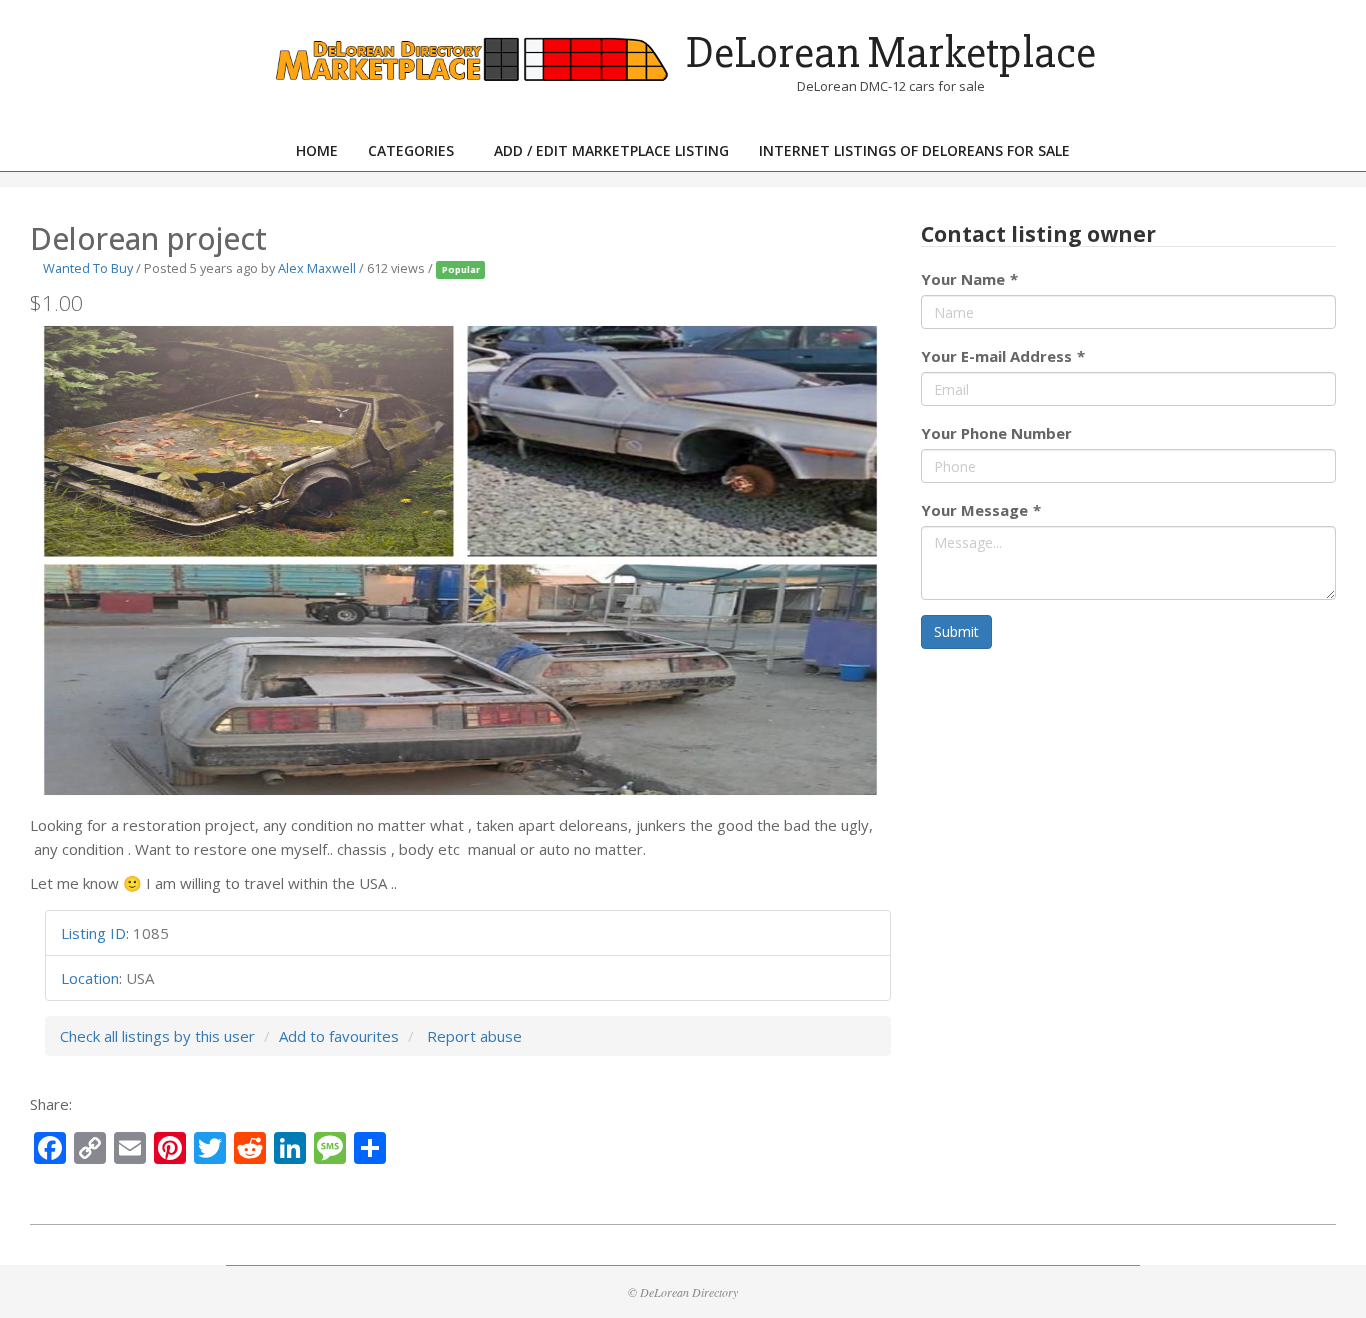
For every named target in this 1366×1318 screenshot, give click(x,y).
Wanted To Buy (88, 268)
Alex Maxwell (317, 268)
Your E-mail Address (1003, 356)
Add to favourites (339, 1036)
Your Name (969, 279)
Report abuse (474, 1036)
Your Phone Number (996, 433)
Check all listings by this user (157, 1036)
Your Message (981, 510)
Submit (956, 631)
